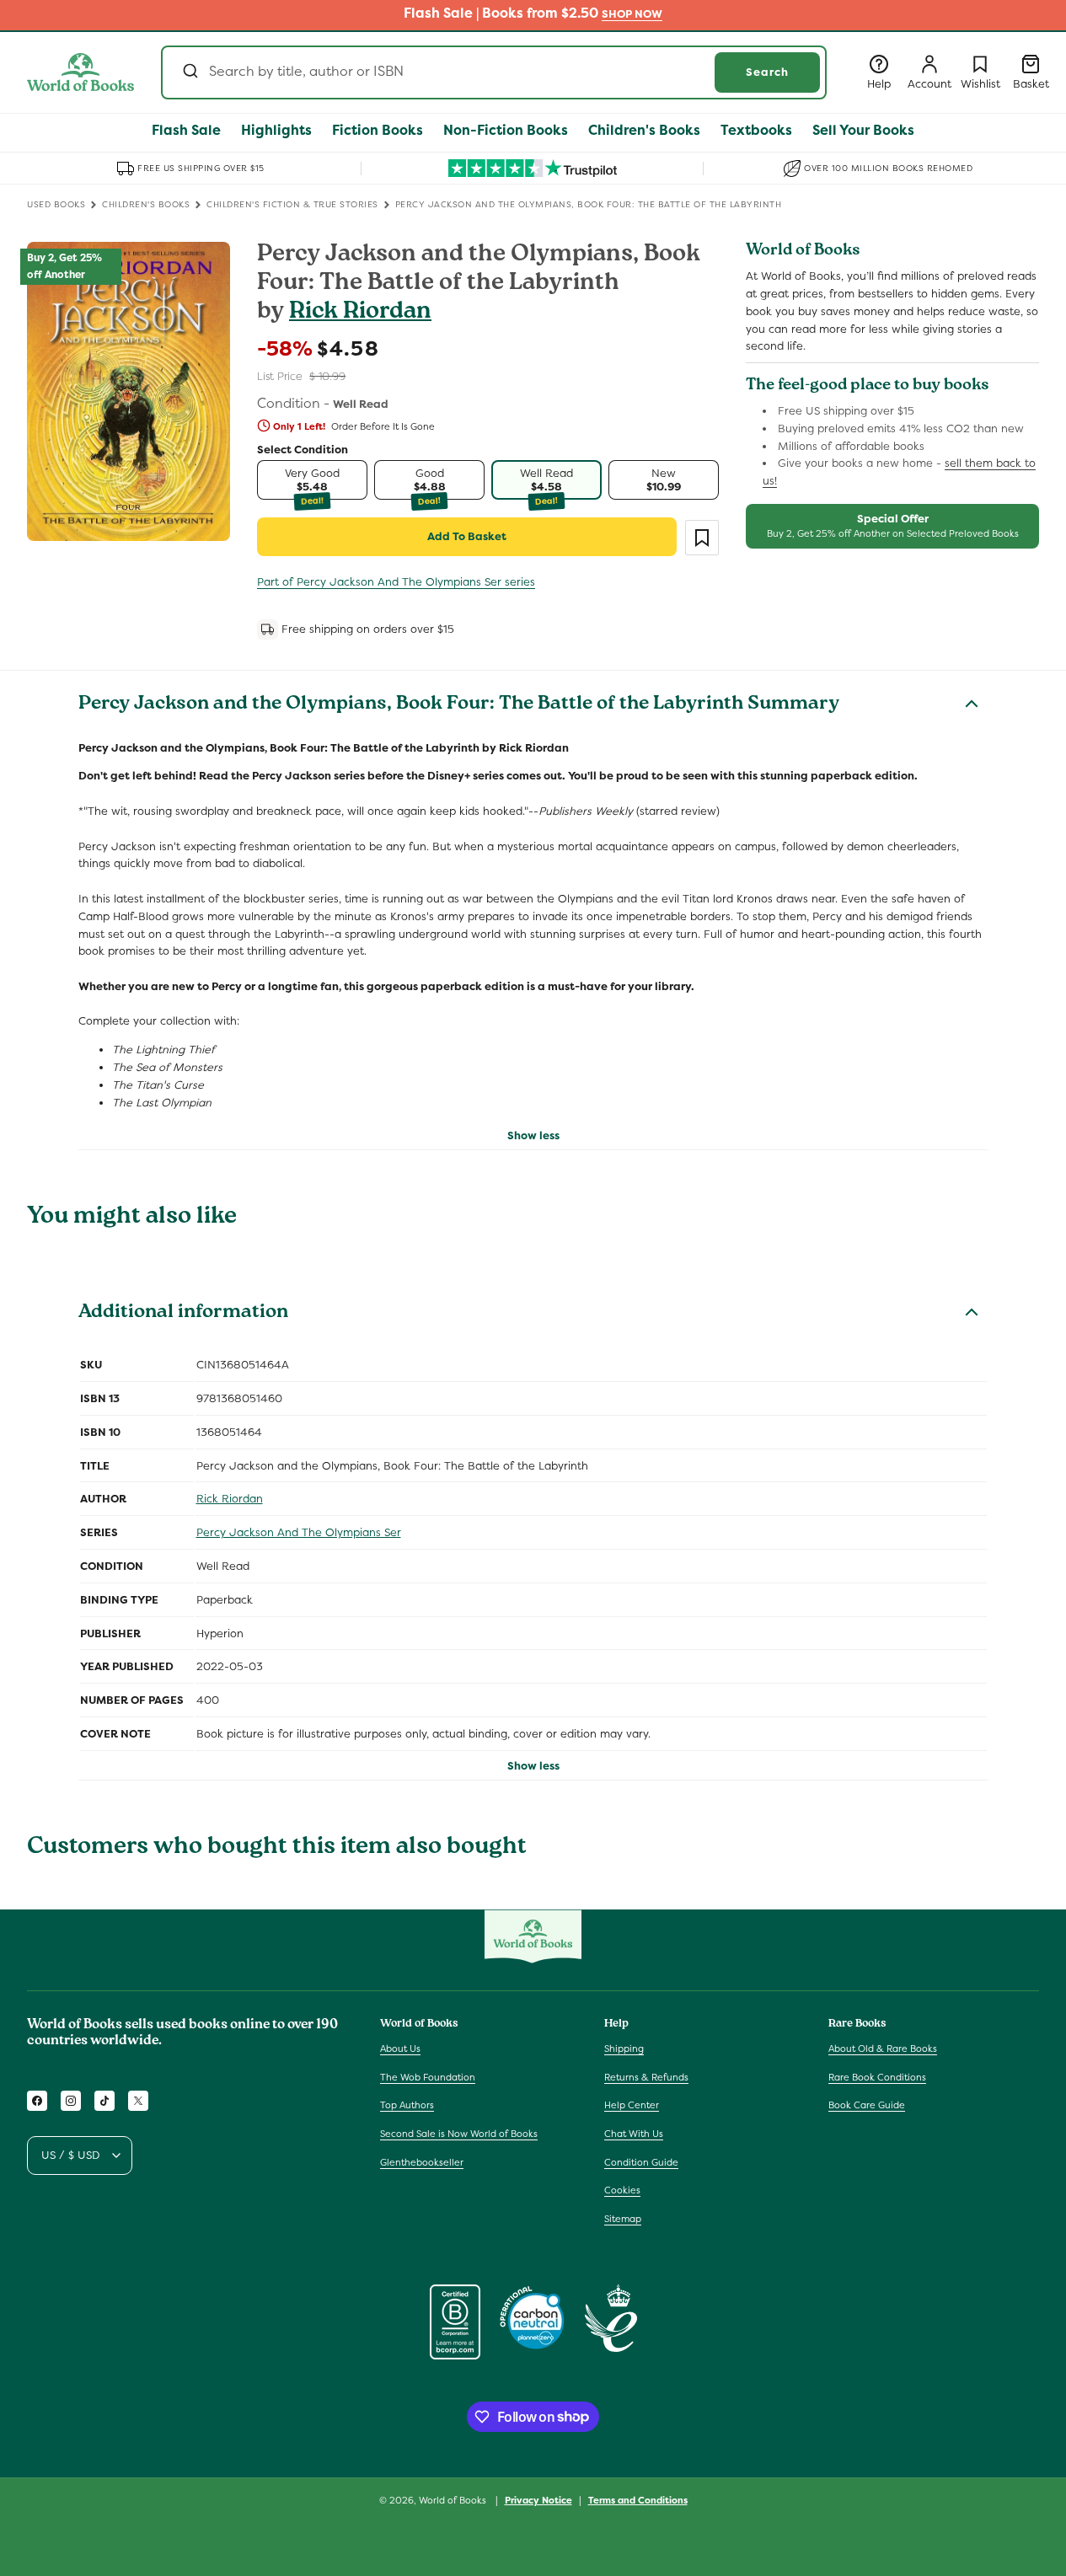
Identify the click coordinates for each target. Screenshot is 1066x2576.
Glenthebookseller (422, 2162)
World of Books (454, 2500)
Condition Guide (641, 2162)
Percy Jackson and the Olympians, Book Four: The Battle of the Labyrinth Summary (459, 705)
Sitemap (623, 2219)
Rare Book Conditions (877, 2077)
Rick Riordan (360, 313)
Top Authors (407, 2106)
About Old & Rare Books (883, 2048)
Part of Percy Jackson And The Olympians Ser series (396, 582)
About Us (400, 2048)
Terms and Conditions (638, 2499)
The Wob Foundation (428, 2077)
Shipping (624, 2048)
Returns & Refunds (646, 2077)
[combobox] (494, 72)
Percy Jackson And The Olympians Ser (299, 1532)
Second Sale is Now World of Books (459, 2134)
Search (767, 72)
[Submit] (189, 72)
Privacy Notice (538, 2499)
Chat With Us (634, 2134)
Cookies (622, 2190)
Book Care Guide (867, 2106)
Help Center (632, 2106)
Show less (533, 1135)
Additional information (183, 1314)
